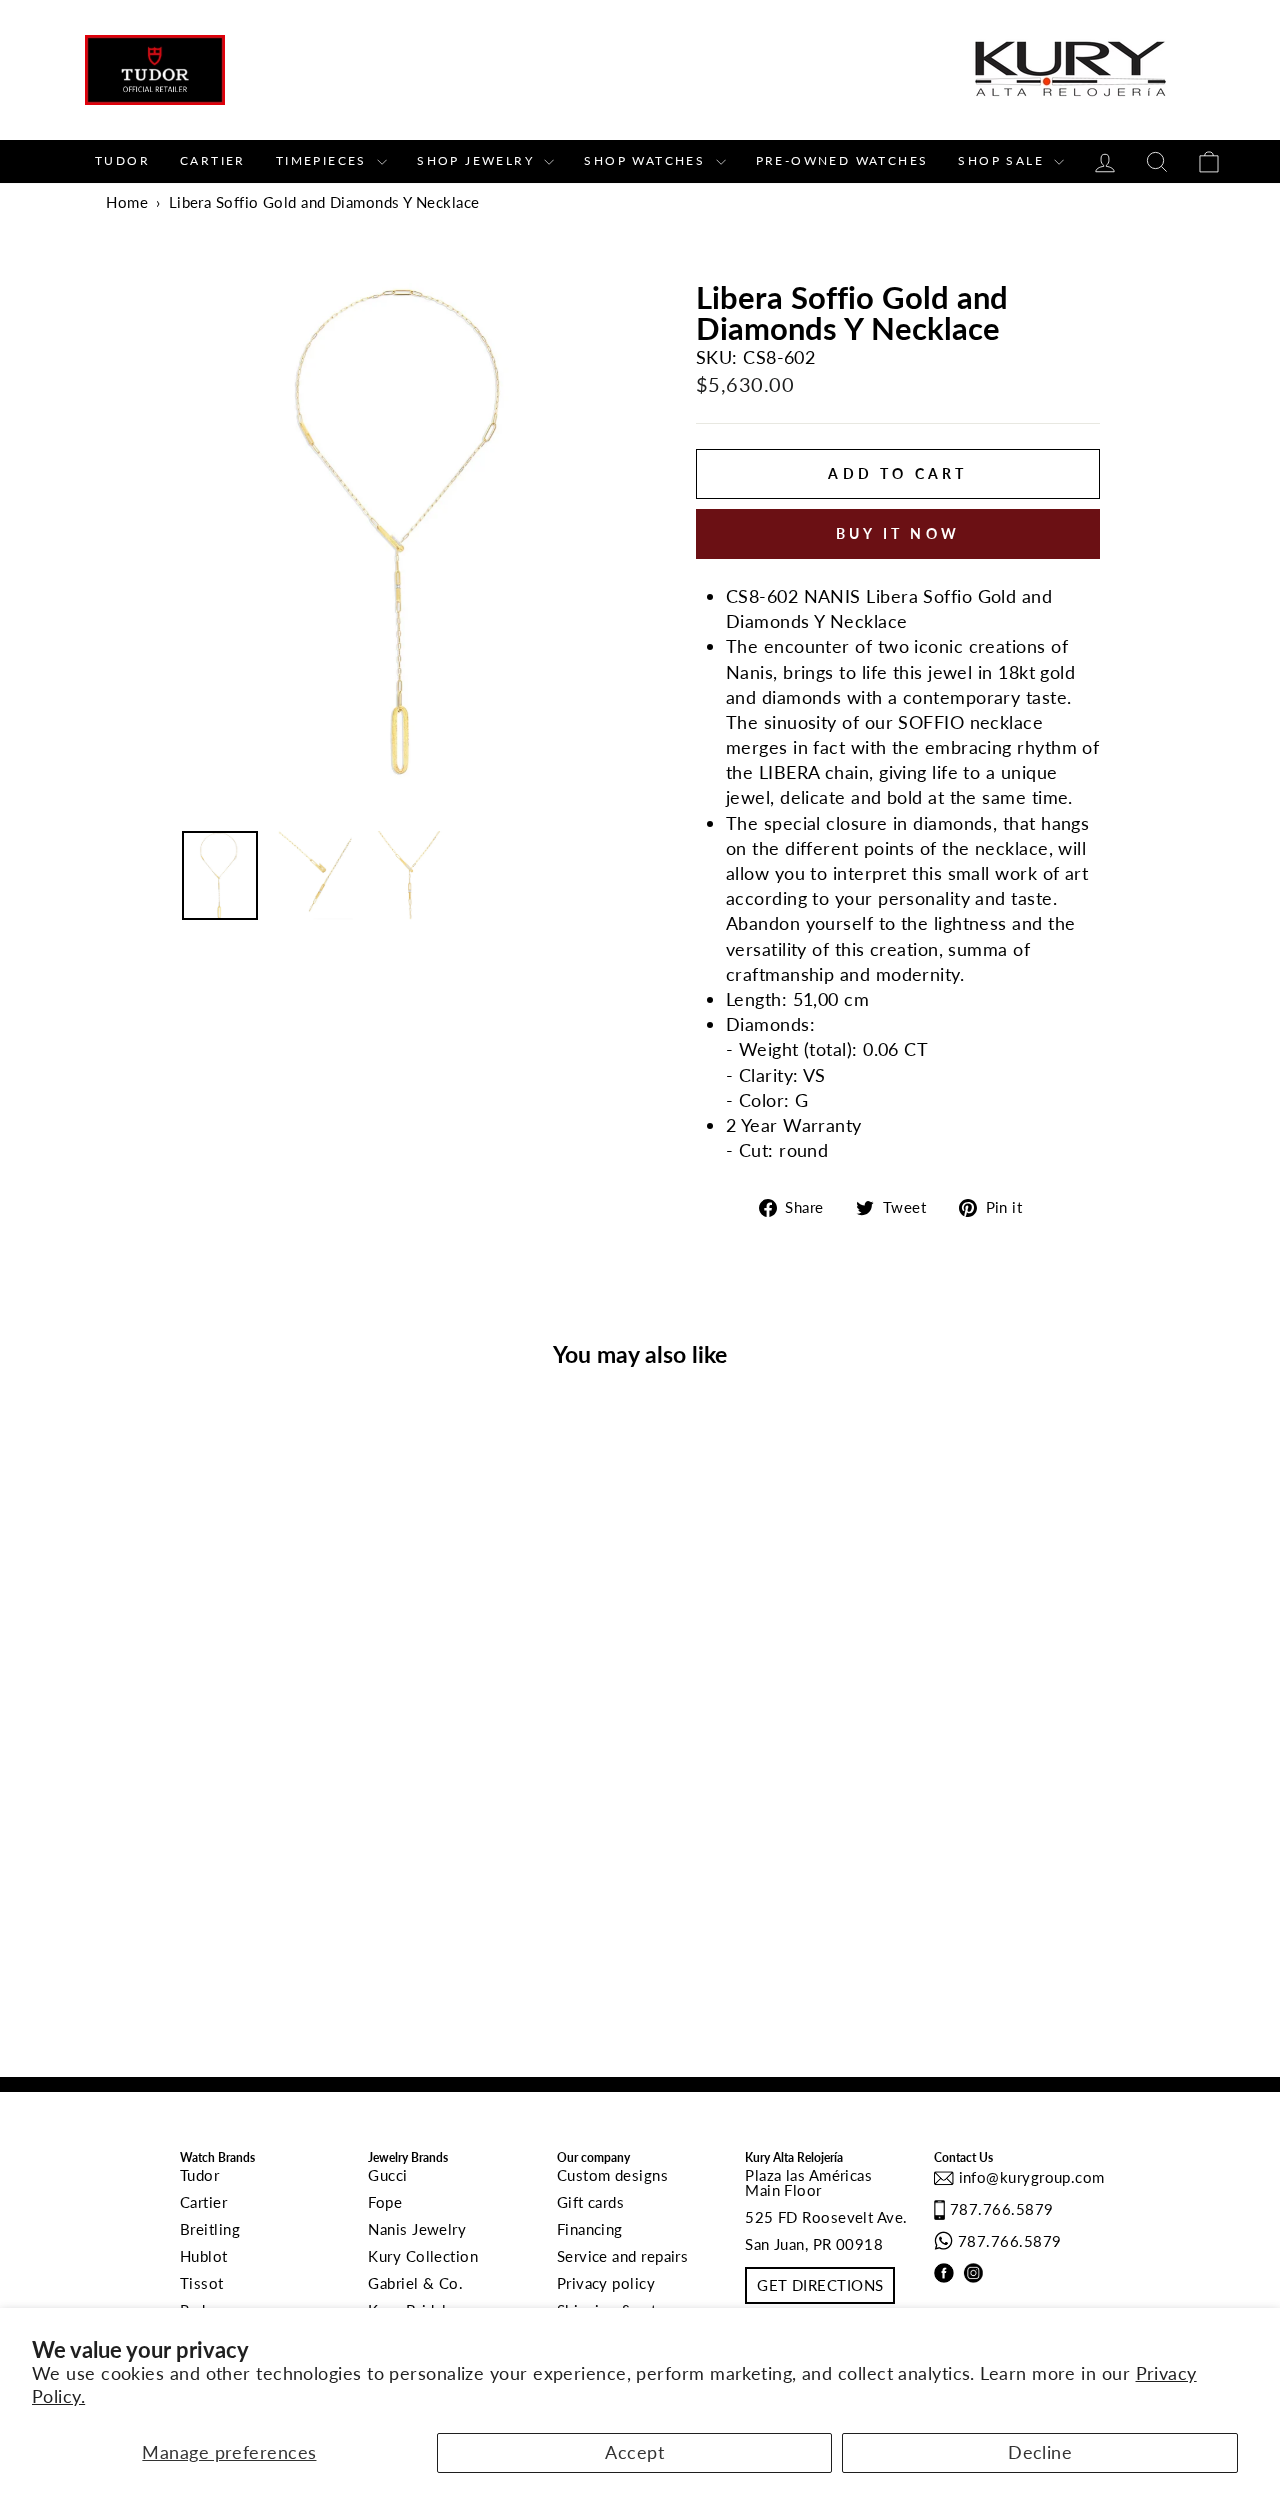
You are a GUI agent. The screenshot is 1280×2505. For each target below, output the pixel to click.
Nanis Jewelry (417, 2229)
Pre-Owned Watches (842, 160)
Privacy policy (606, 2283)
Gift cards (591, 2202)
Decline (1040, 2452)
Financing (590, 2229)
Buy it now (898, 533)
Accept (634, 2452)
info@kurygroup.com (1029, 2177)
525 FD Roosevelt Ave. (826, 2217)
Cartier (213, 160)
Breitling (210, 2229)
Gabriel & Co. (415, 2283)
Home (127, 202)
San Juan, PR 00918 (814, 2244)
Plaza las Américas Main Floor (808, 2182)
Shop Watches (647, 160)
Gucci (387, 2175)
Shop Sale (1003, 160)
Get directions (820, 2285)
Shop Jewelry (478, 160)
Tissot (202, 2283)
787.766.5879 (1001, 2209)
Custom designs (612, 2175)
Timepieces (324, 160)
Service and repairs (623, 2256)
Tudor (122, 160)
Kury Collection (423, 2256)
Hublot (204, 2256)
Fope (385, 2202)
